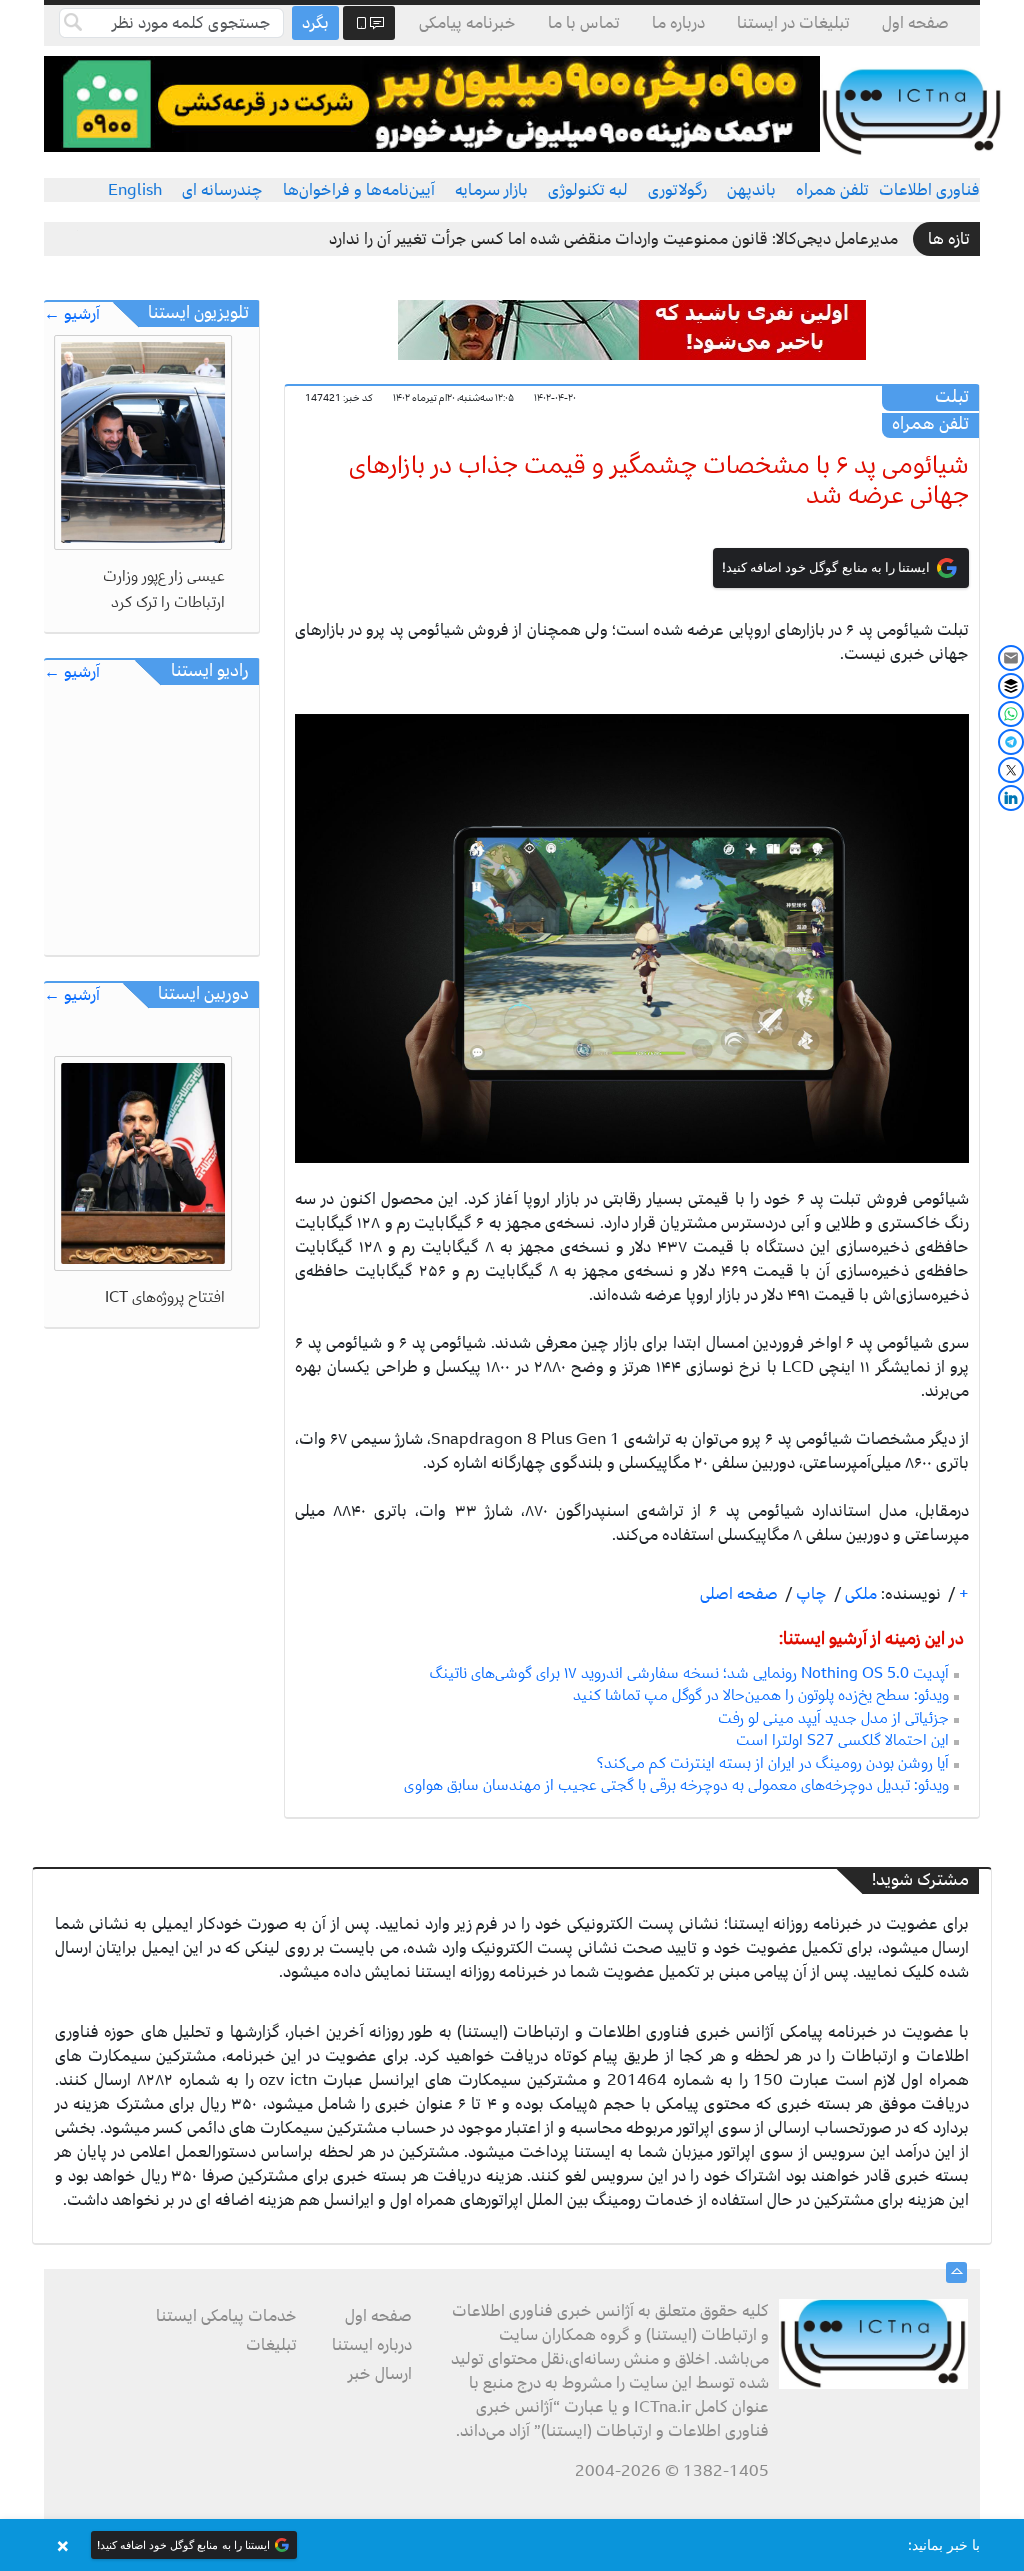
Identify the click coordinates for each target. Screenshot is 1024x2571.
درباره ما (678, 23)
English (135, 190)
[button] (512, 2545)
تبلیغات (271, 2345)
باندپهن (751, 190)
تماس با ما (584, 23)
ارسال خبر (380, 2374)
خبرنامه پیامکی (467, 23)
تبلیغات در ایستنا (793, 23)
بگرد (315, 23)
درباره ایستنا (372, 2345)
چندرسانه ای (222, 190)
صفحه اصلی (739, 1594)
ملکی (859, 1594)
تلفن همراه (832, 190)
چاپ (809, 1594)
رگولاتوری (677, 190)
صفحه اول (915, 23)
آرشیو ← (72, 314)
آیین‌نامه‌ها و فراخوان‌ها (359, 190)
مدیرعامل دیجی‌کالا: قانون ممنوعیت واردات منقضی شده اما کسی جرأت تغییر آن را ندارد (613, 239)
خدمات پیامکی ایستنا (226, 2316)
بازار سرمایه (491, 190)
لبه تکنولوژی (588, 190)
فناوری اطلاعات (929, 190)
